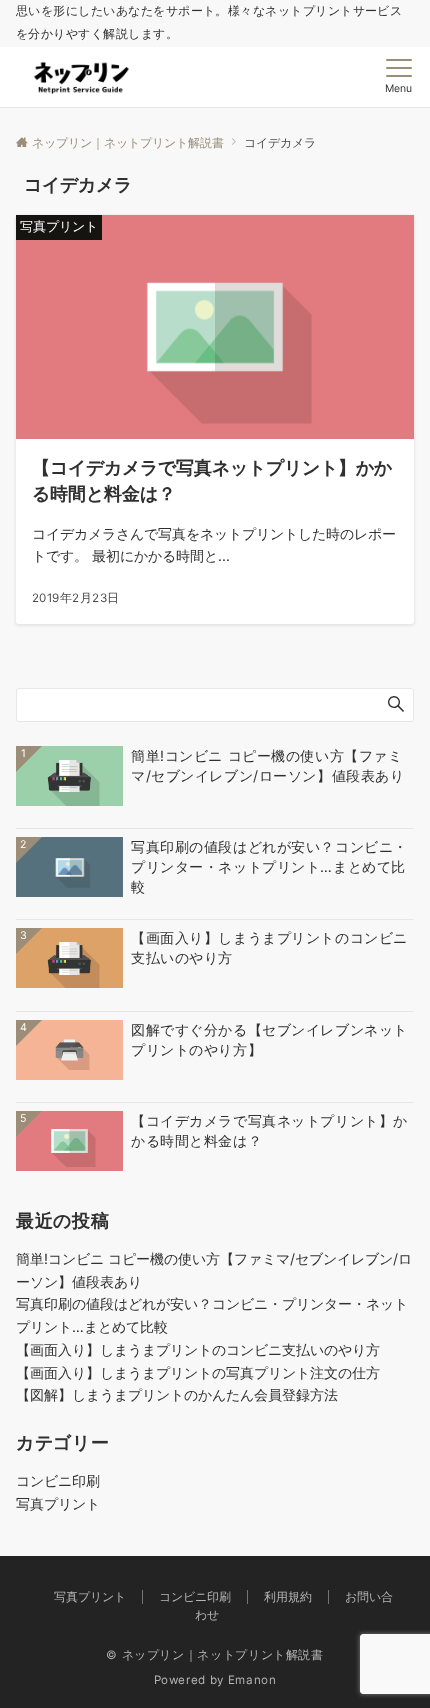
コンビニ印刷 (58, 1480)
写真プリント (58, 1503)
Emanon (252, 1680)
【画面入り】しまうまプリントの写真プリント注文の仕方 (198, 1372)
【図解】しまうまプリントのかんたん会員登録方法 (177, 1394)
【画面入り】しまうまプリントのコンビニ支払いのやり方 (198, 1349)
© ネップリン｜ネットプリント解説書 (215, 1655)
